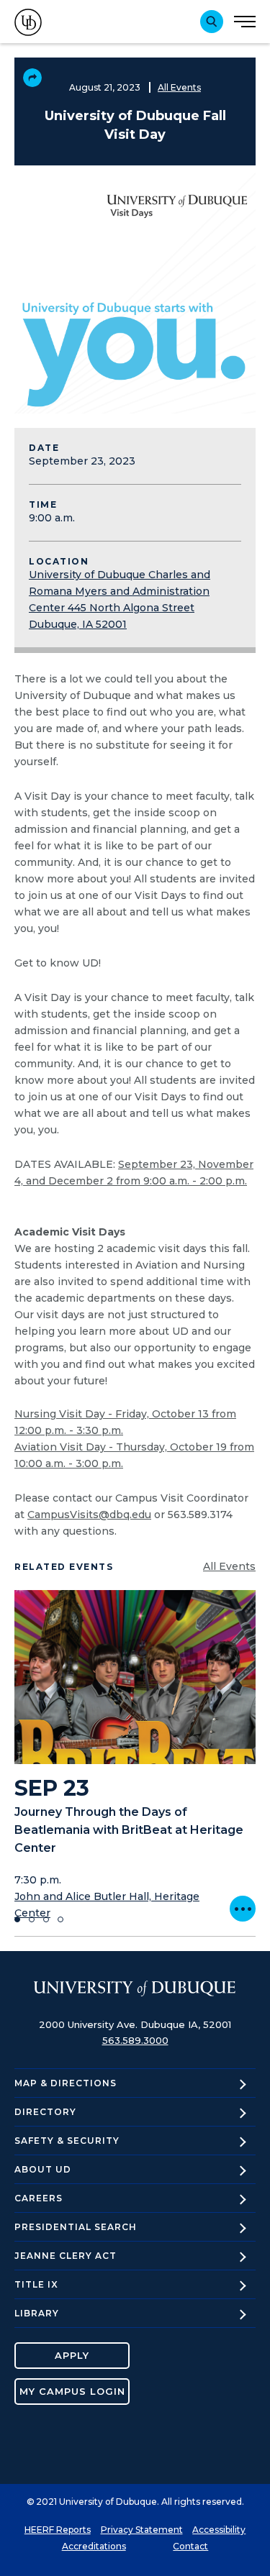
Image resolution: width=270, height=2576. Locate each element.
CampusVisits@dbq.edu (89, 1515)
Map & (66, 2083)
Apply (72, 2355)
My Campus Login (72, 2391)
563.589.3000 (135, 2040)
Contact (190, 2546)
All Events (179, 87)
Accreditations (94, 2546)
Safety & (67, 2141)
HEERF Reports (58, 2530)
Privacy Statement (142, 2530)
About (43, 2169)
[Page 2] (32, 1919)
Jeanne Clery (66, 2256)
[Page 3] (46, 1919)
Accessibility (219, 2530)
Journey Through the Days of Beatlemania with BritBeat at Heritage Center (129, 1830)
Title (36, 2284)
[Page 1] (17, 1919)
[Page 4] (60, 1919)
